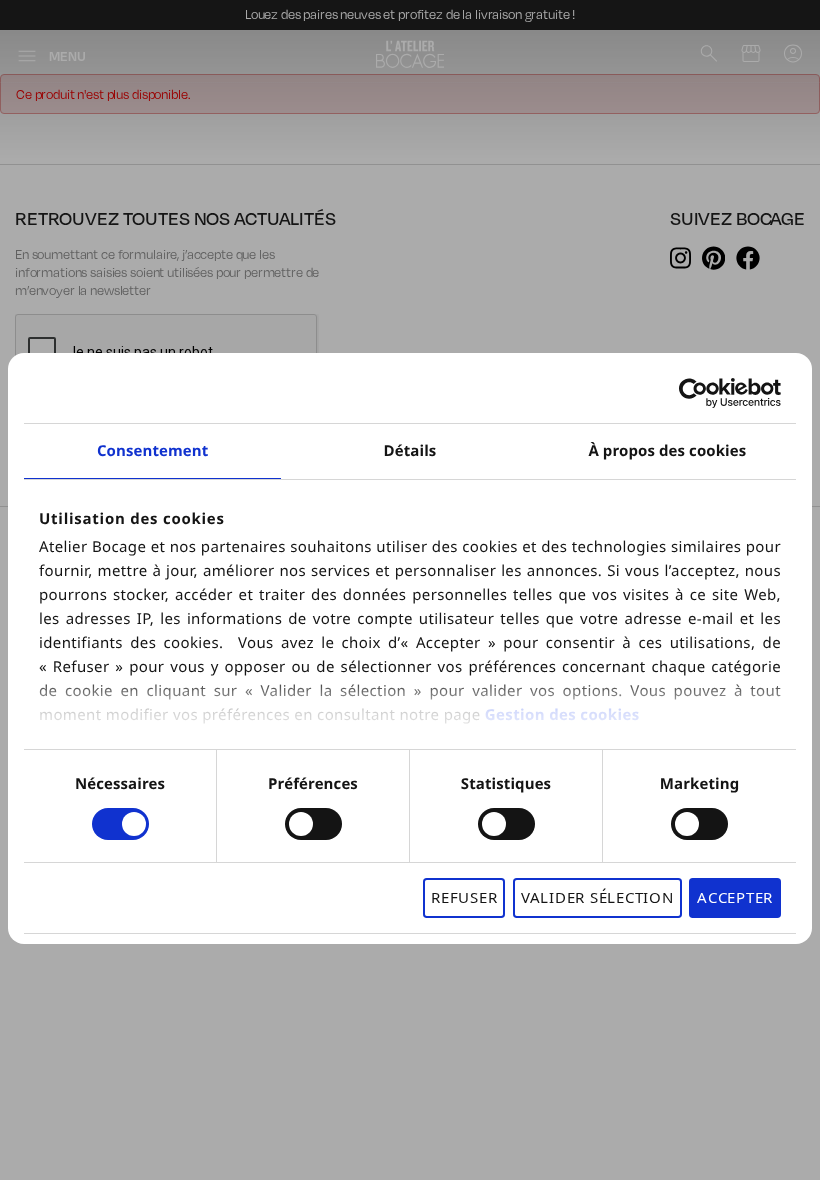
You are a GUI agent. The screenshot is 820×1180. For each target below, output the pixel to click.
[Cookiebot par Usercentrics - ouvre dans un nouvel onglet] (693, 393)
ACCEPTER (735, 897)
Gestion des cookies (562, 715)
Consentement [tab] (152, 451)
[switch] (313, 824)
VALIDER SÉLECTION (597, 897)
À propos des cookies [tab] (667, 451)
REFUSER (464, 897)
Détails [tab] (410, 451)
